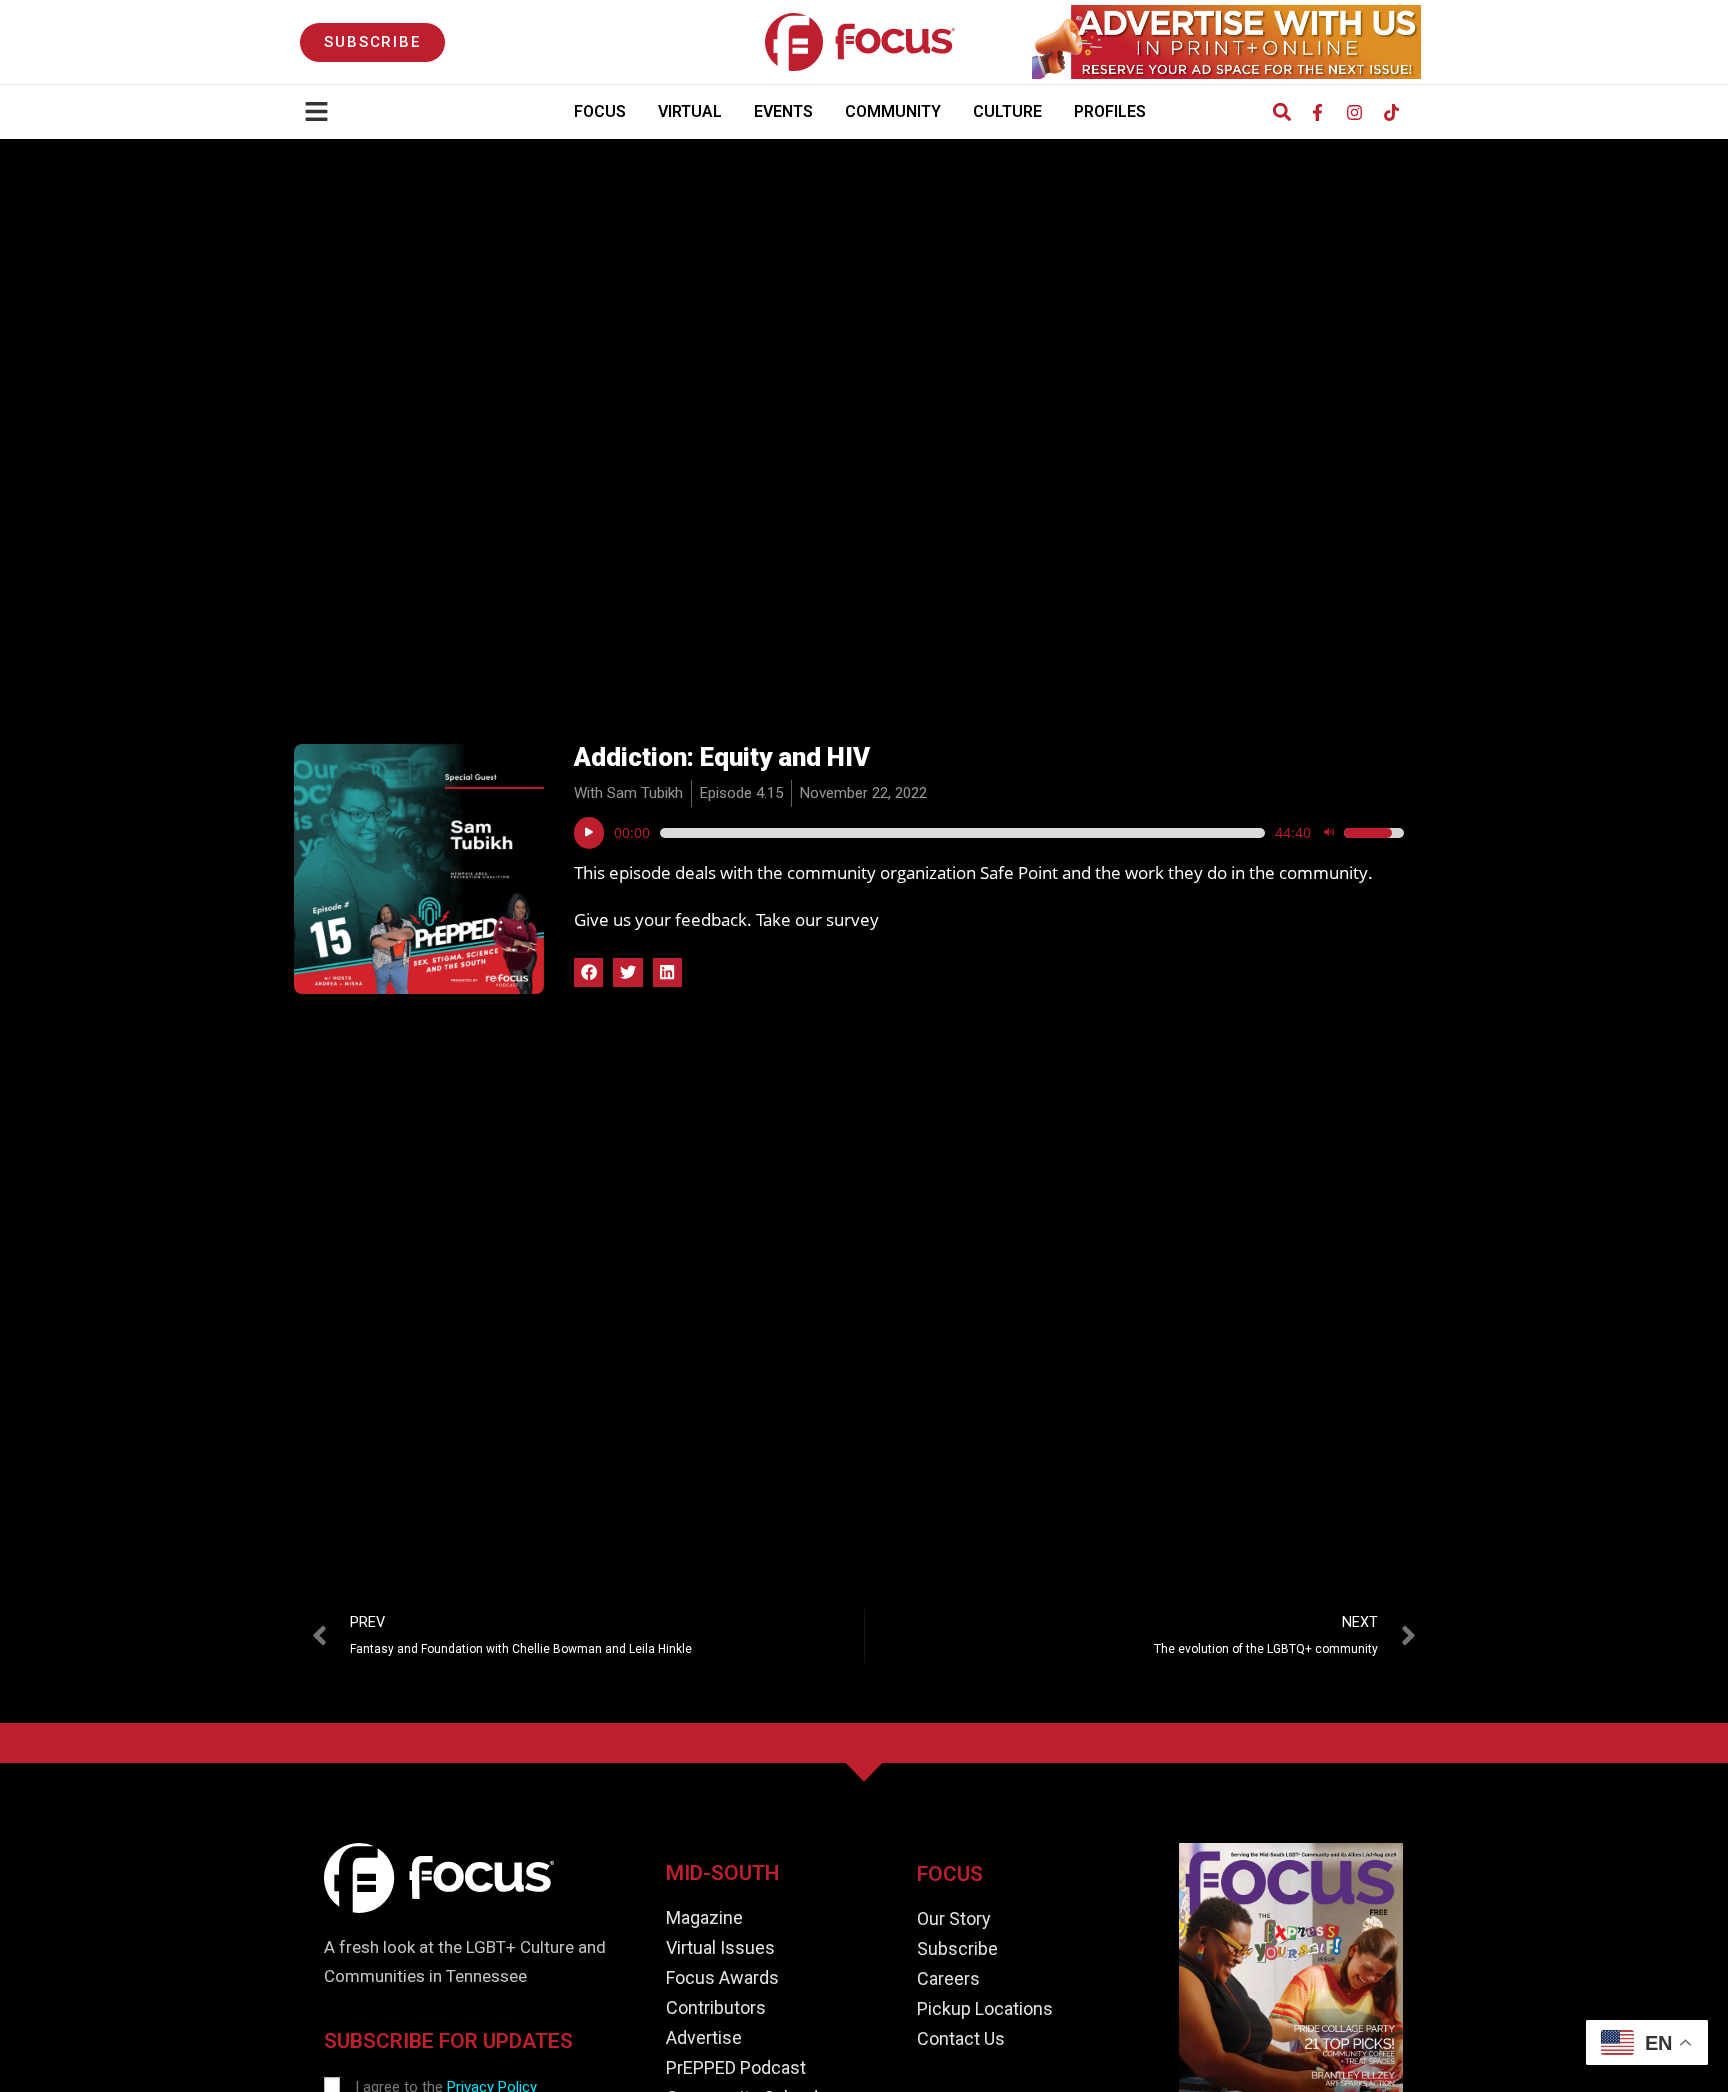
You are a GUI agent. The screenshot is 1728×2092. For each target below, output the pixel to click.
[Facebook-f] (1317, 112)
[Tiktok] (1391, 112)
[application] (989, 833)
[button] (1281, 112)
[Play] (589, 833)
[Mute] (1329, 833)
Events (783, 111)
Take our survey (817, 919)
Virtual (690, 111)
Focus (600, 111)
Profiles (1110, 111)
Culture (1007, 111)
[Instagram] (1354, 112)
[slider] (962, 833)
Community (893, 111)
